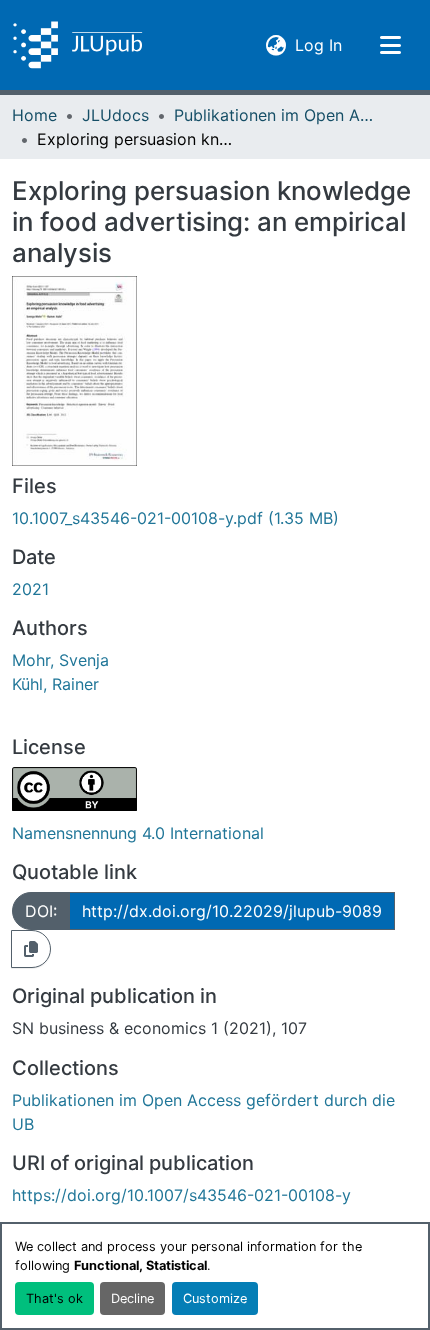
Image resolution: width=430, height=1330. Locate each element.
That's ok (54, 1298)
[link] (215, 518)
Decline (132, 1298)
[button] (77, 45)
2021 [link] (30, 589)
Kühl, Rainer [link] (55, 684)
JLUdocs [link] (115, 115)
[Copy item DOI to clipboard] (31, 949)
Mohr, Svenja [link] (60, 660)
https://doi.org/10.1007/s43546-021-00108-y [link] (181, 1195)
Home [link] (34, 115)
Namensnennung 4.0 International (138, 833)
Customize (215, 1298)
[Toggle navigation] (390, 45)
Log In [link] (318, 44)
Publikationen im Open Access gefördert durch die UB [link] (274, 115)
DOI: (41, 911)
